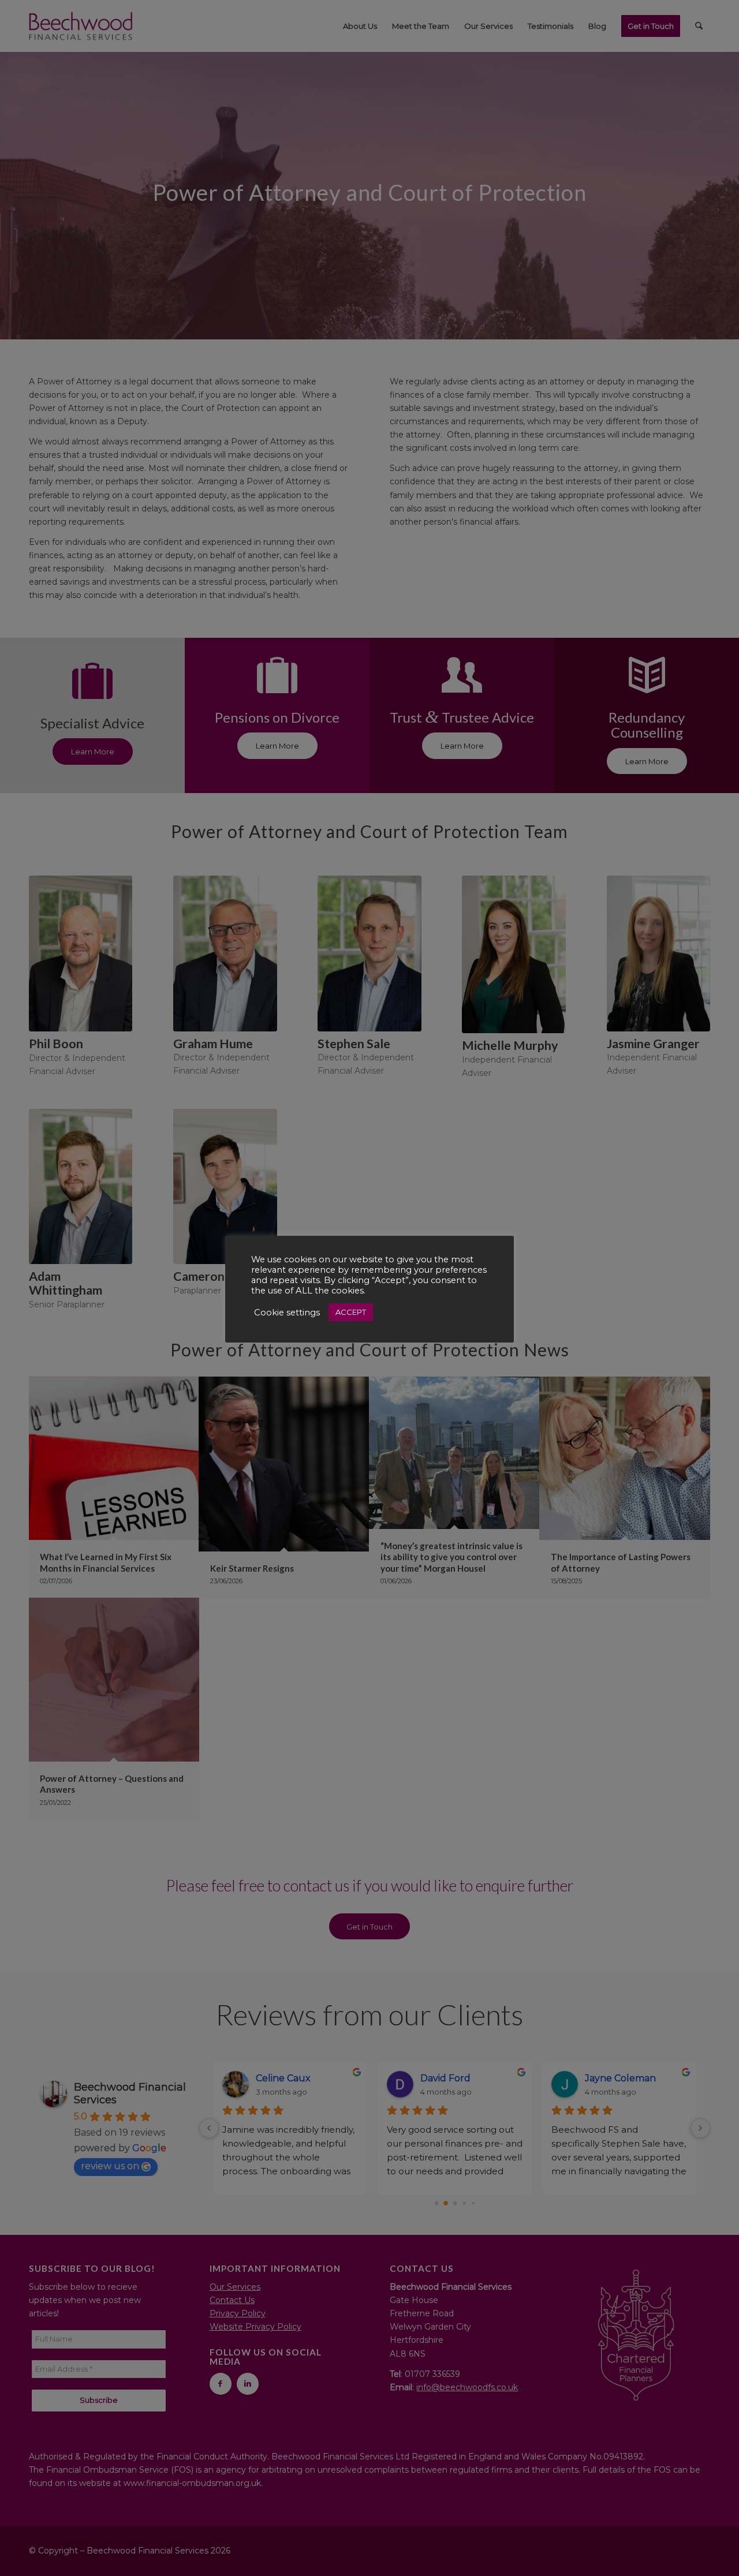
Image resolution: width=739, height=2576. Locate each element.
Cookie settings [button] (287, 1313)
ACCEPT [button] (351, 1312)
